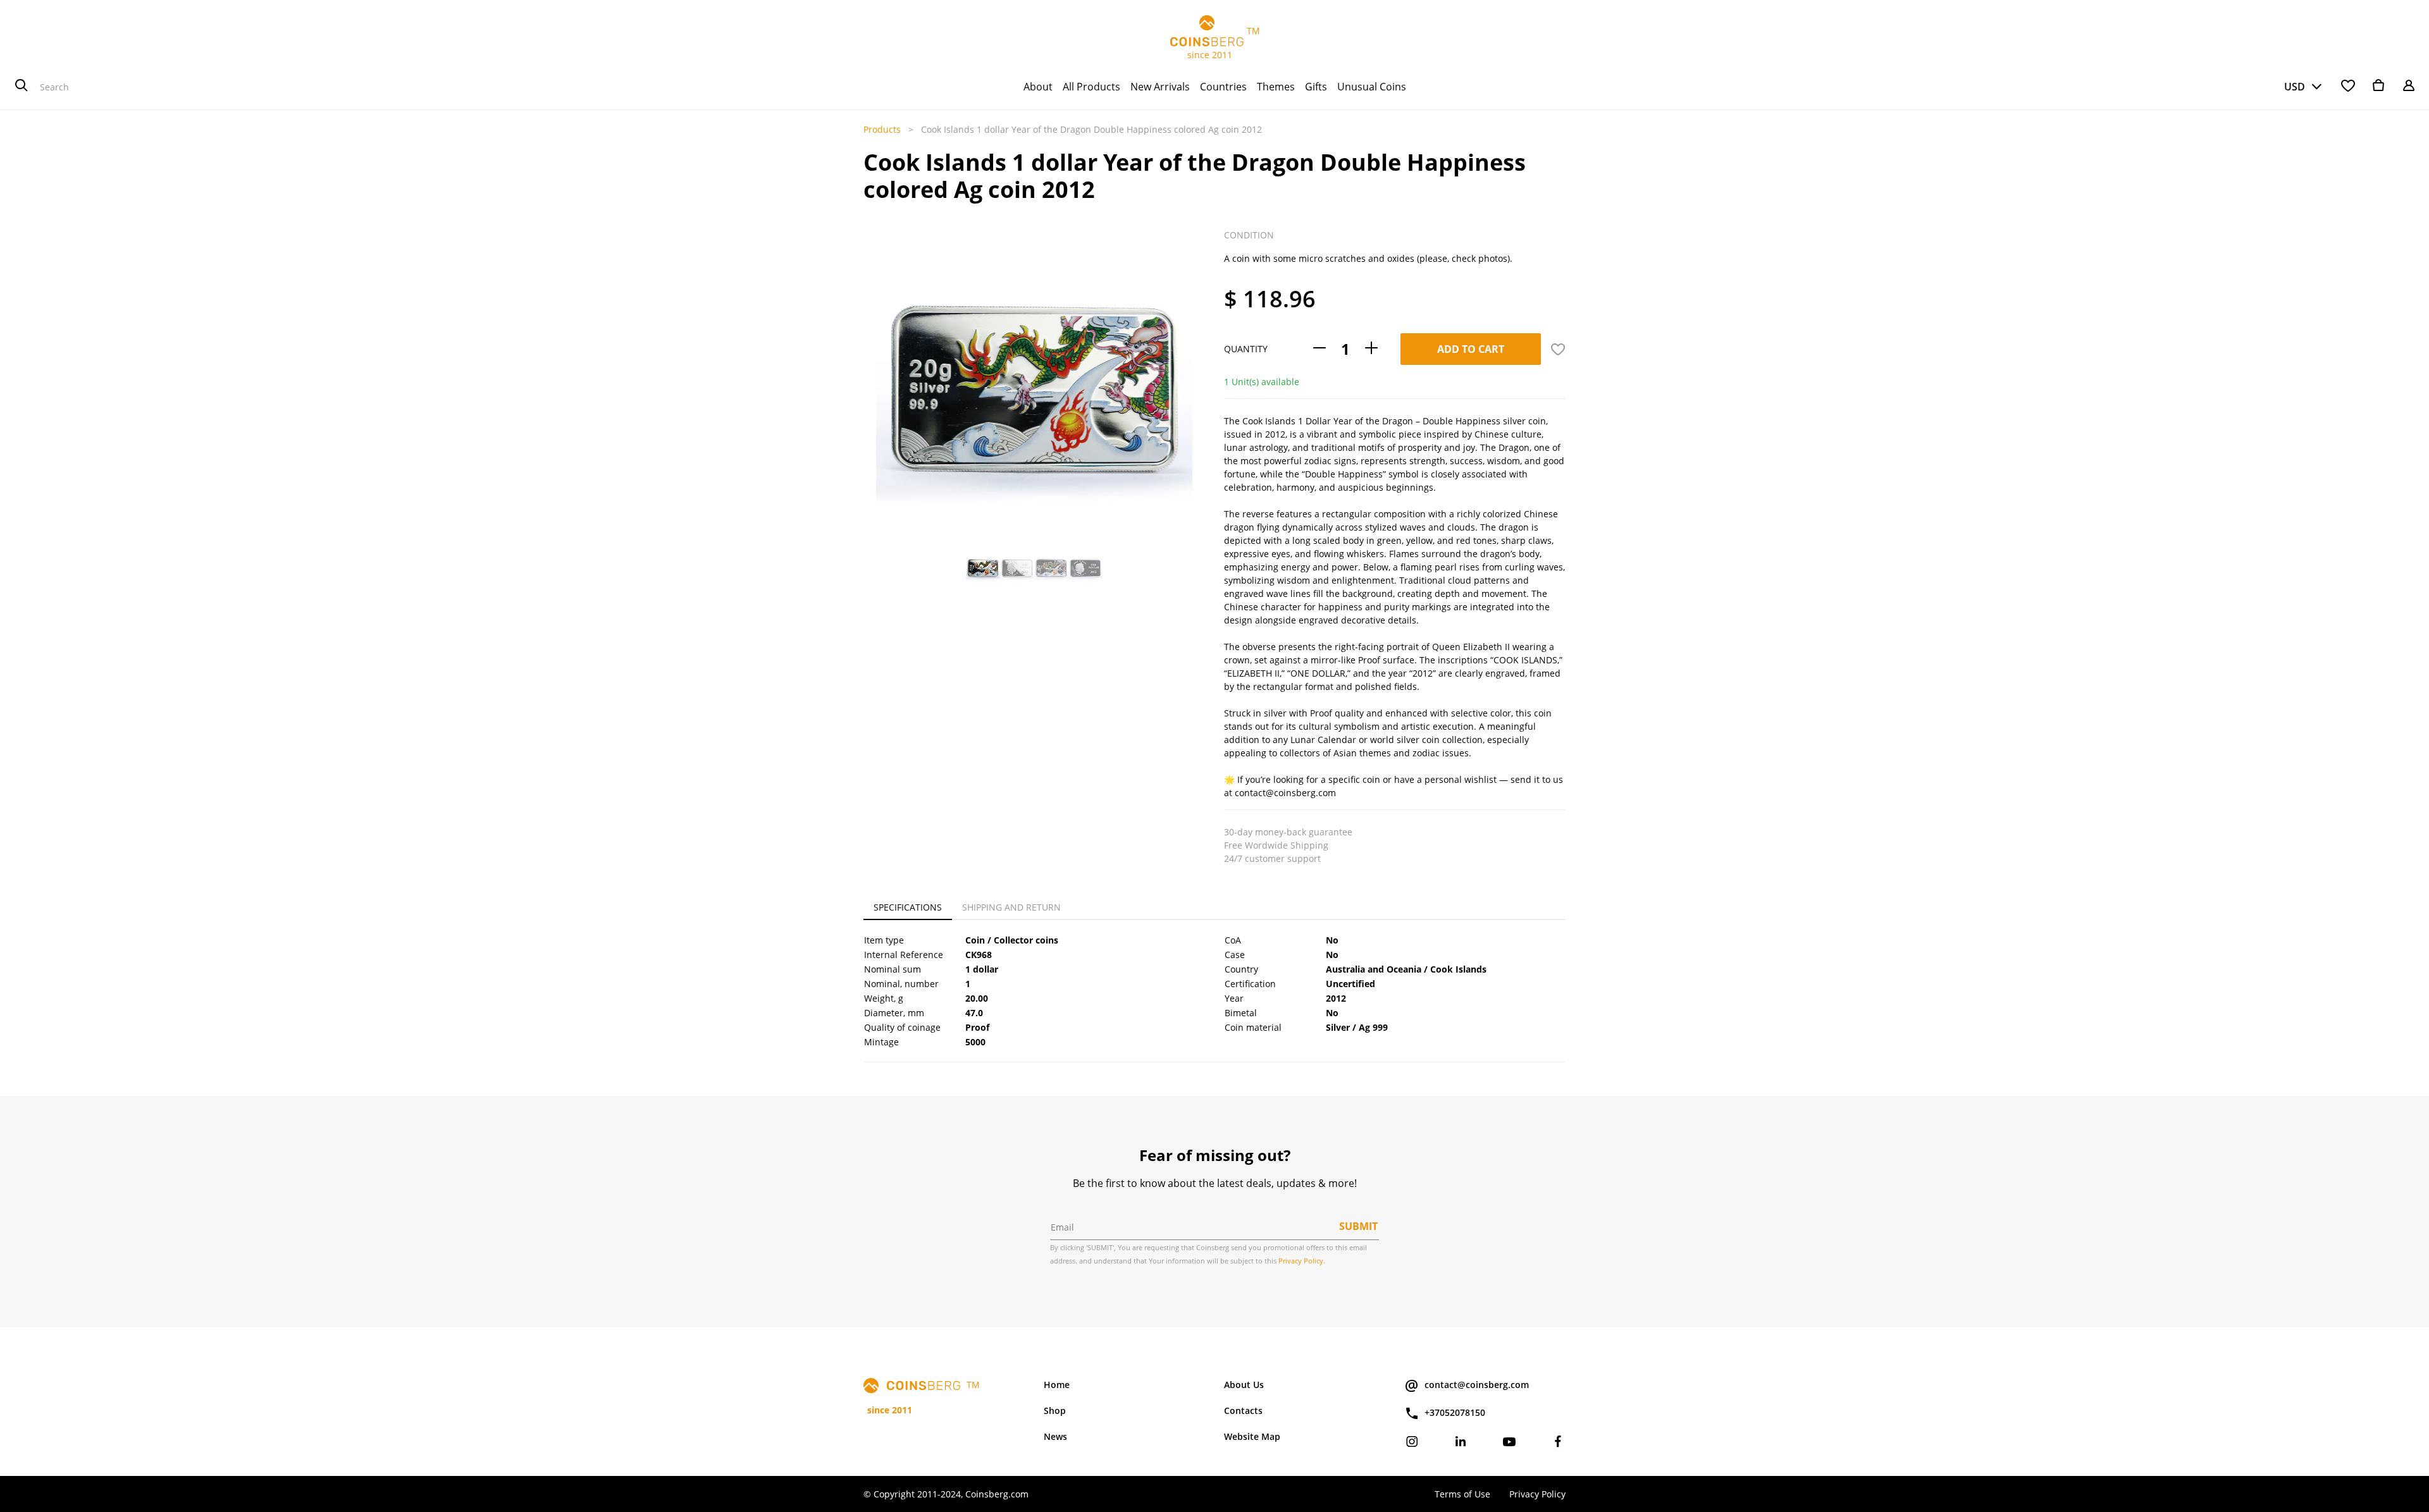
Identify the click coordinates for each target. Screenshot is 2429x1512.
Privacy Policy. (1302, 1261)
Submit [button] (1358, 1226)
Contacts (1243, 1411)
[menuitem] (1038, 87)
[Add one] (1371, 349)
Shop (1055, 1411)
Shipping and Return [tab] (1011, 907)
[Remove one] (1320, 349)
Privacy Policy (1537, 1494)
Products (882, 129)
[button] (877, 355)
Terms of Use (1462, 1494)
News (1055, 1436)
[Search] (22, 87)
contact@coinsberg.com (1477, 1385)
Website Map (1252, 1436)
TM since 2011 (1215, 43)
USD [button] (2295, 87)
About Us (1244, 1385)
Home (1057, 1385)
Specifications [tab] (908, 907)
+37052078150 (1455, 1412)
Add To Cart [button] (1471, 349)
